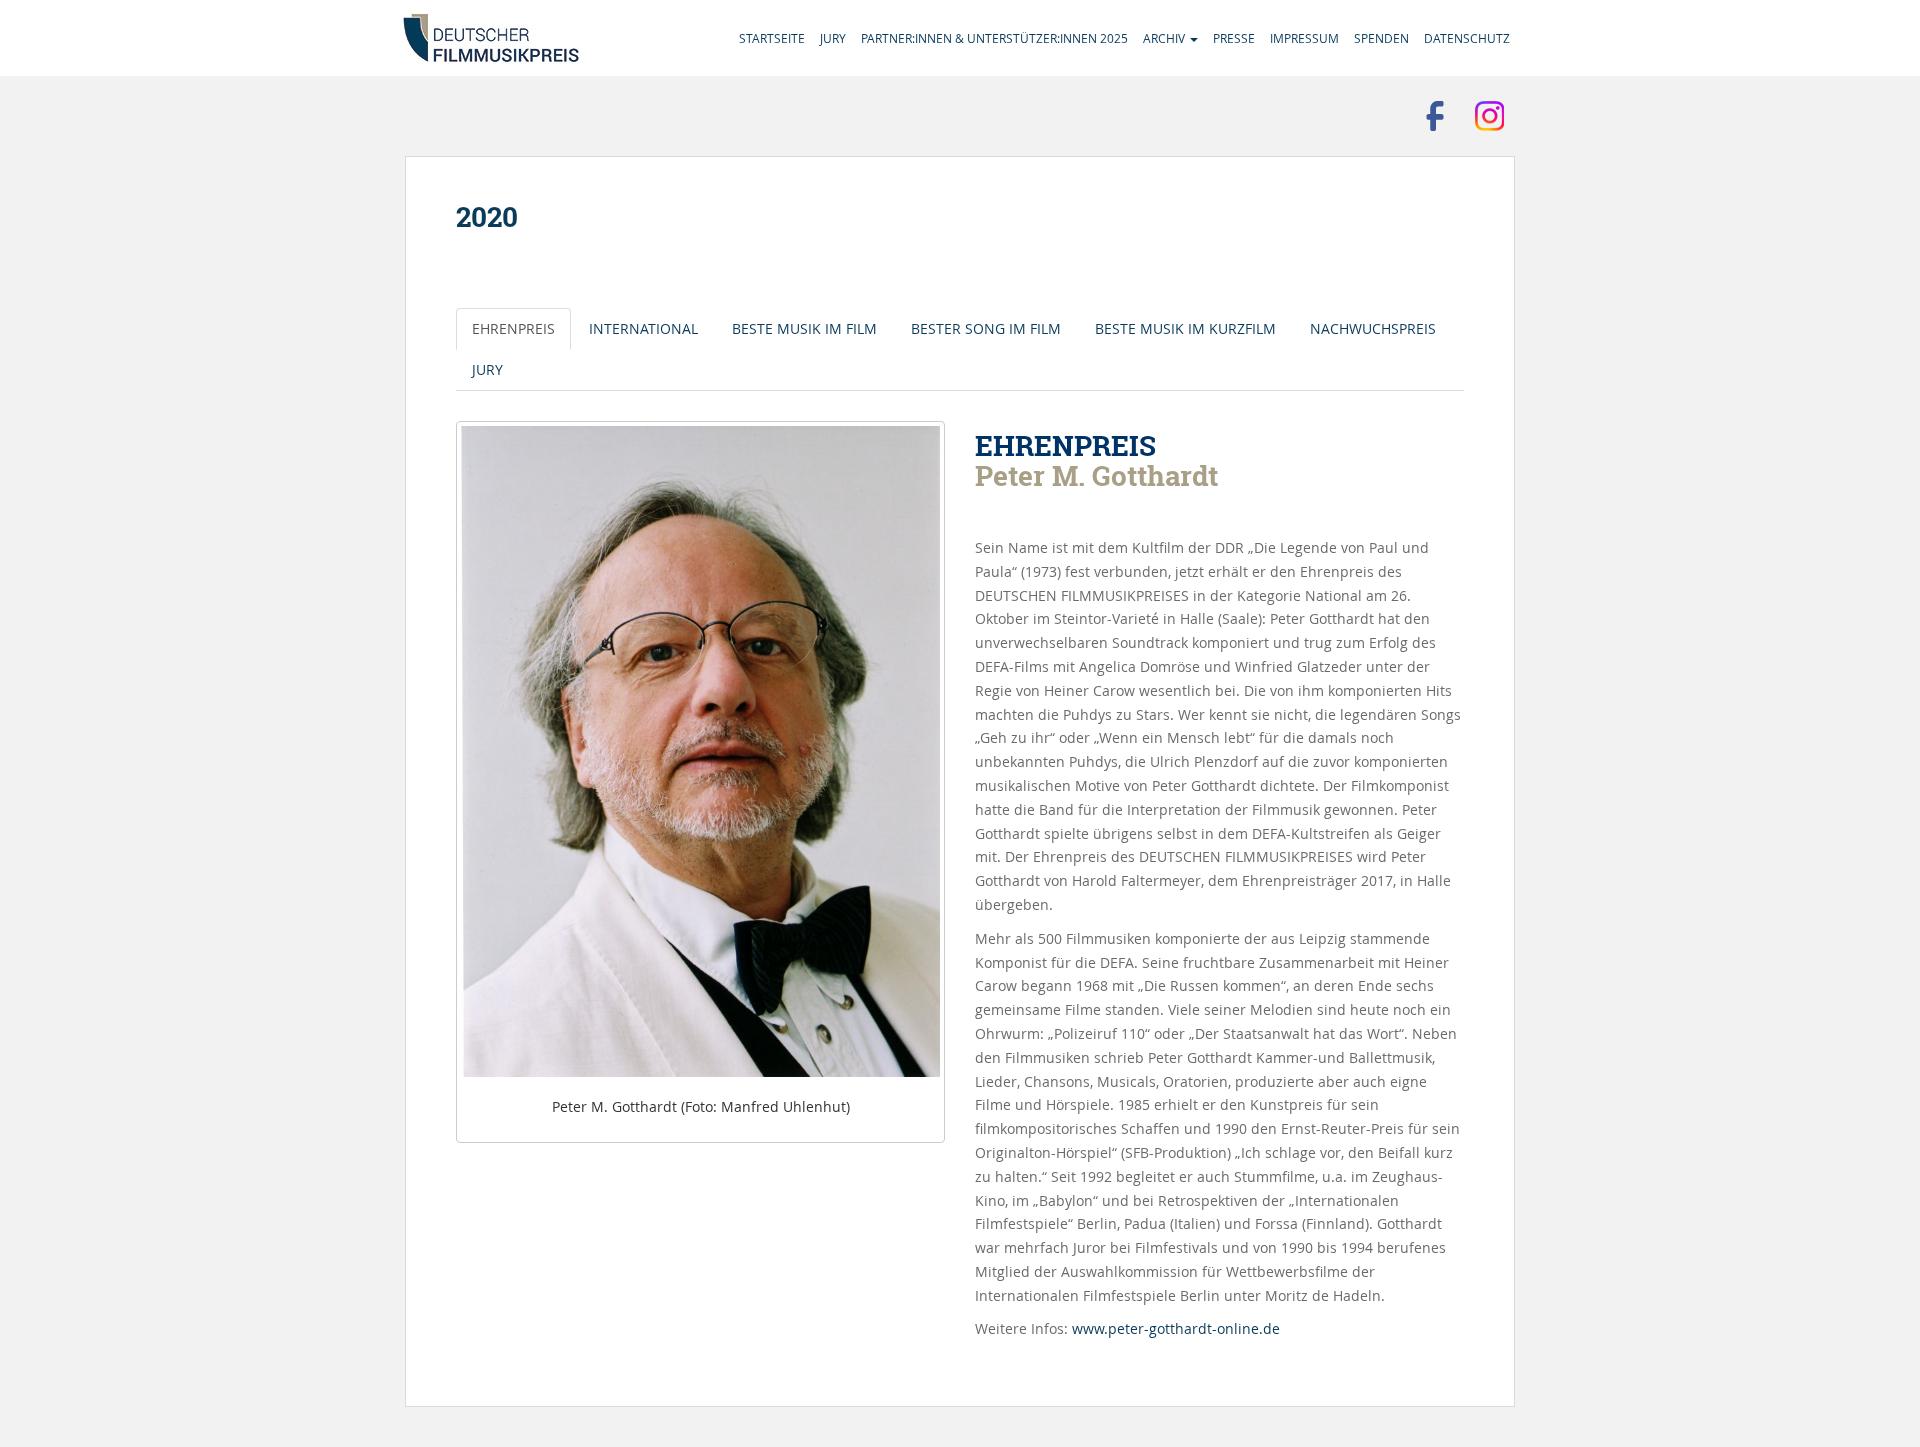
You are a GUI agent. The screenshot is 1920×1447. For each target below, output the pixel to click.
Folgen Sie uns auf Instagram (1490, 116)
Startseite (772, 38)
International (643, 328)
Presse (1234, 38)
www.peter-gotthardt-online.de (1176, 1328)
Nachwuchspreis (1373, 328)
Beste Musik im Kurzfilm (1185, 328)
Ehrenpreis (513, 328)
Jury (833, 38)
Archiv (1165, 38)
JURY (487, 369)
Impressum (1304, 38)
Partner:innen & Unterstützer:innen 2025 (994, 38)
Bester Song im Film (986, 328)
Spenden (1381, 38)
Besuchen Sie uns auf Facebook (1435, 116)
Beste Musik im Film (804, 328)
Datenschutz (1467, 38)
